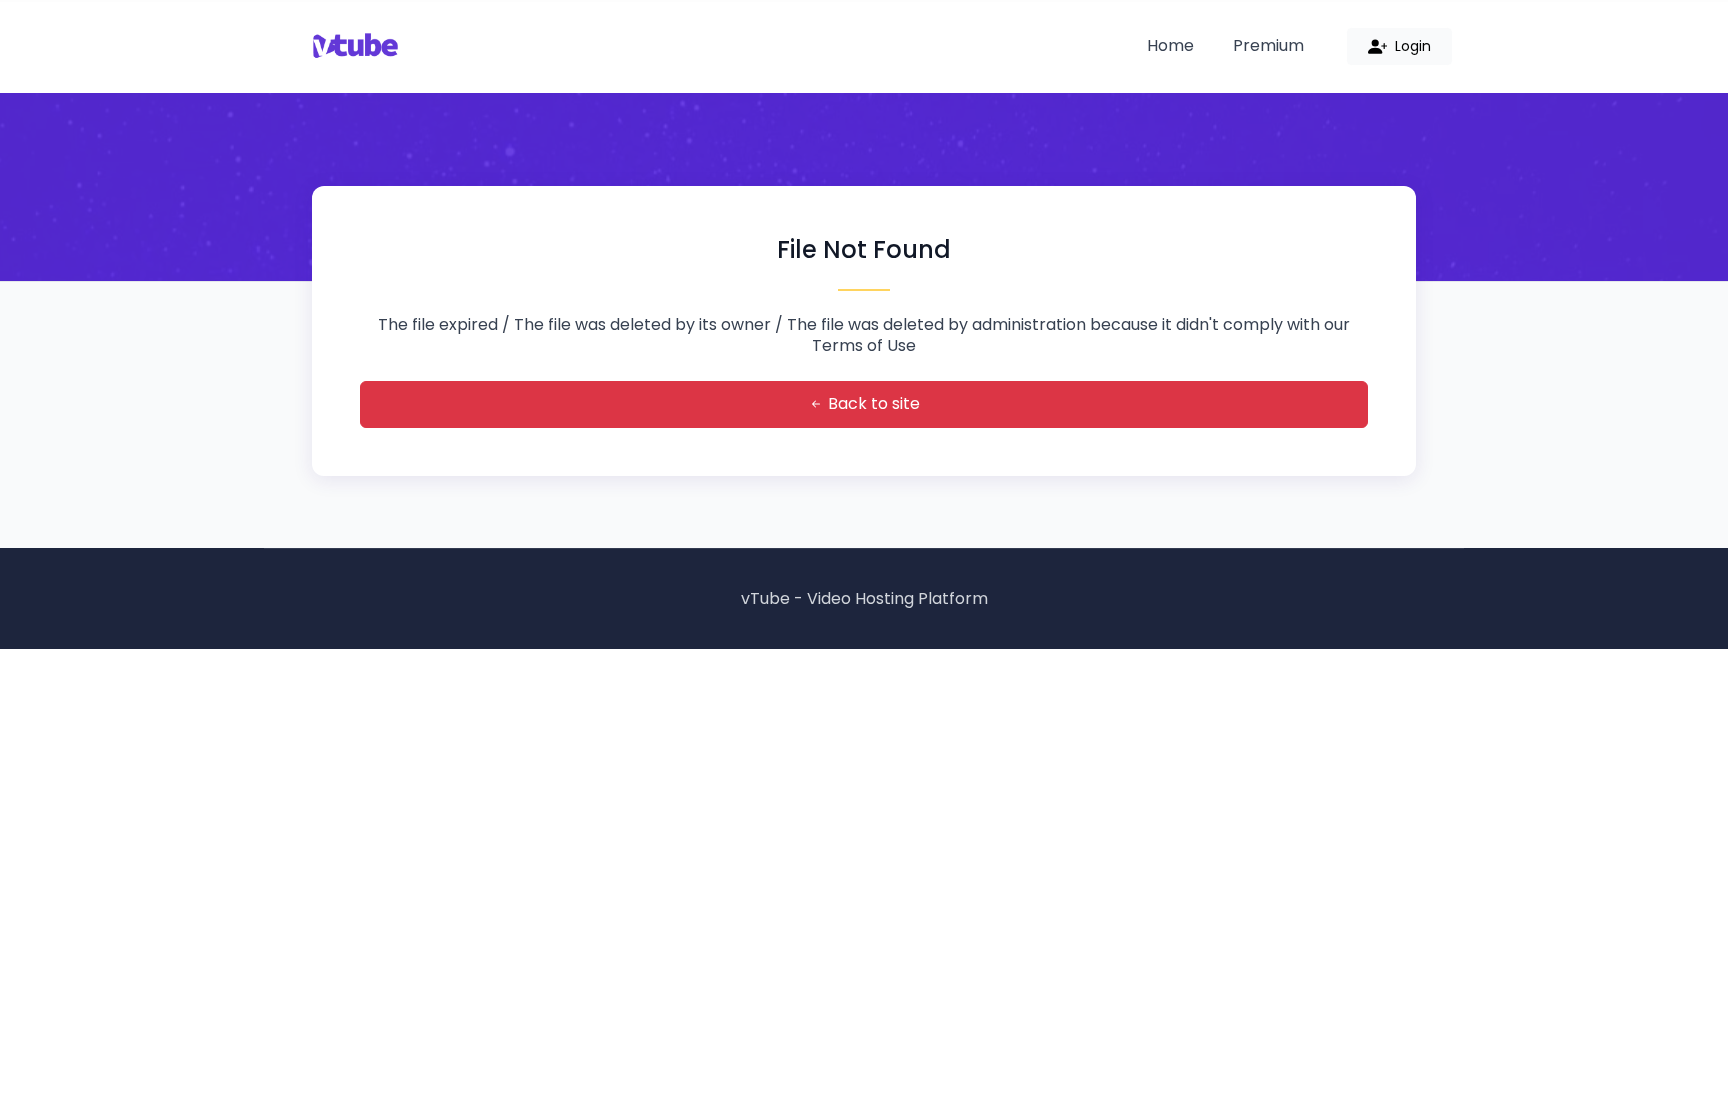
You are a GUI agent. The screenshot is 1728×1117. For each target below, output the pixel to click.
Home (1170, 45)
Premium (1268, 45)
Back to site (872, 403)
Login (1411, 46)
